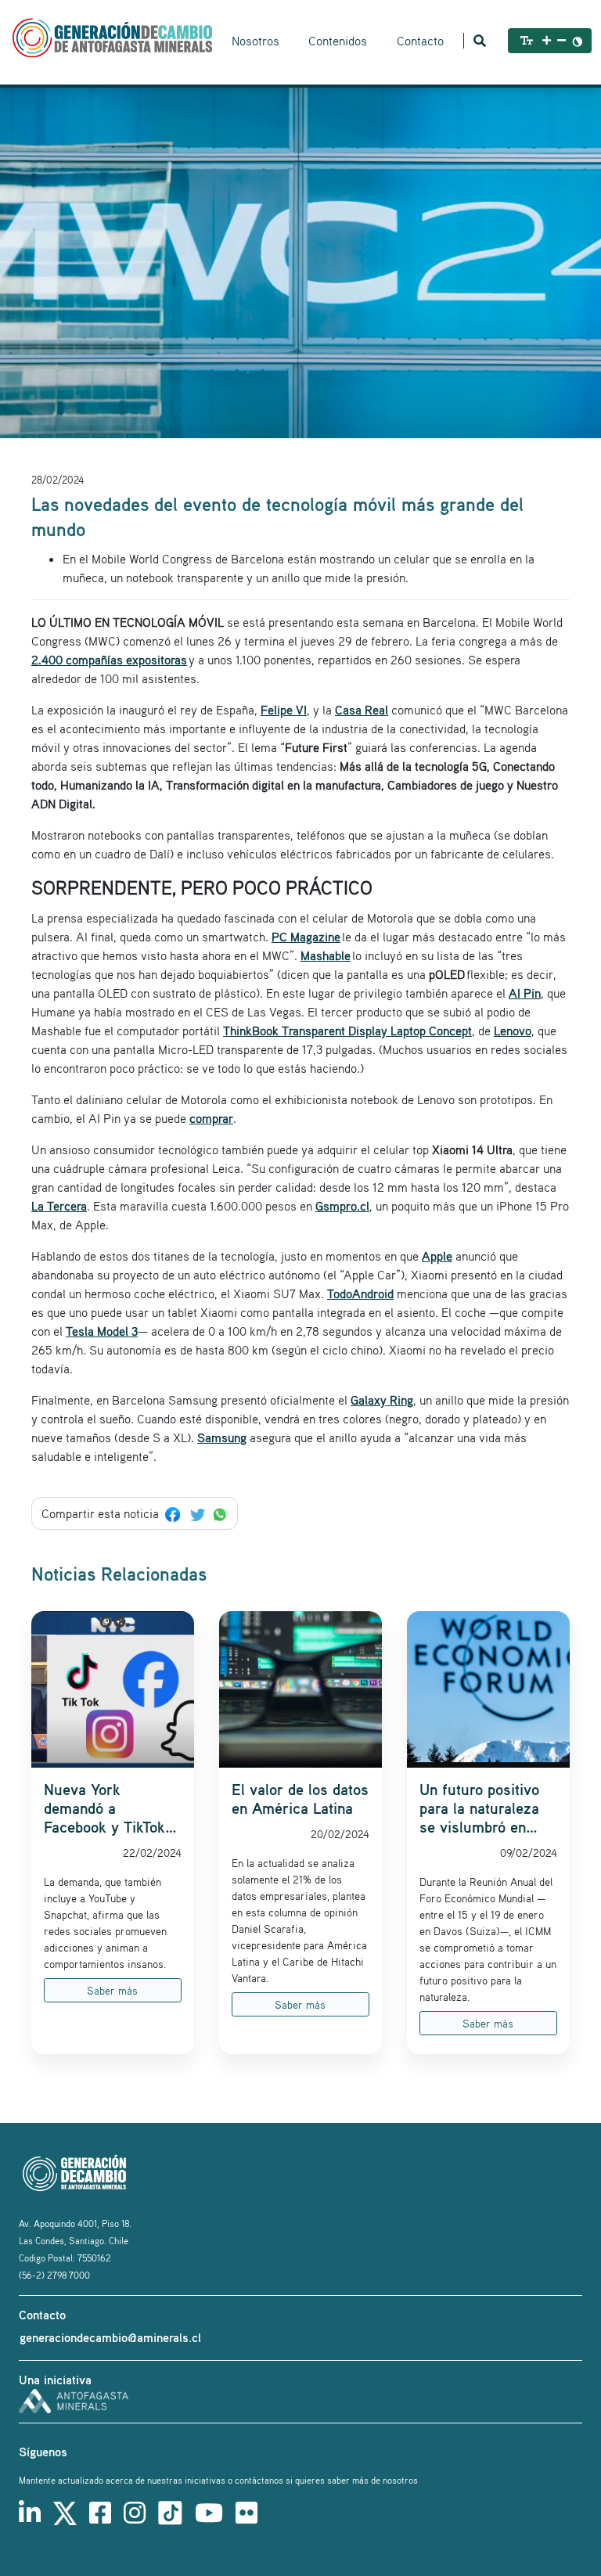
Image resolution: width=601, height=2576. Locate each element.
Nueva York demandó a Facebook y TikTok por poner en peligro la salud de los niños (111, 1808)
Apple (437, 1256)
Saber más (112, 1990)
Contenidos (338, 41)
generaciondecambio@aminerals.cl (110, 2337)
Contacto (420, 41)
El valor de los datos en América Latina (300, 1799)
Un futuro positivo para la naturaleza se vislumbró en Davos (479, 1808)
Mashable (326, 955)
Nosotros (256, 41)
